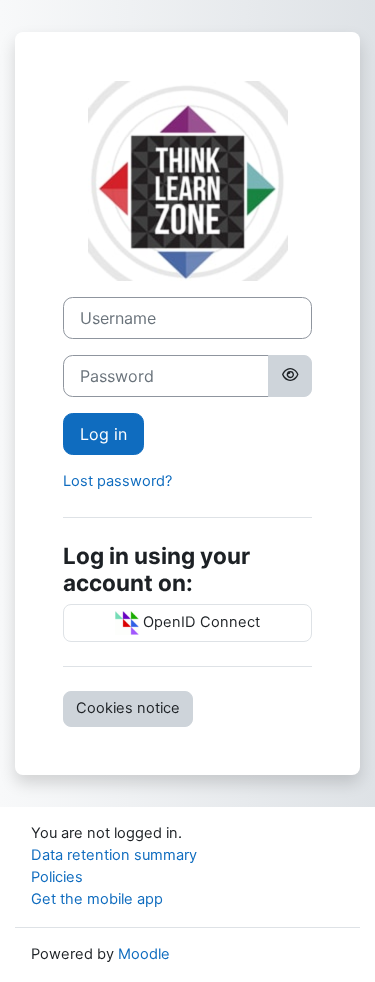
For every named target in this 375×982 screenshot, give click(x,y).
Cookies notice (128, 708)
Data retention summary (114, 855)
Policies (57, 877)
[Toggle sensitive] (290, 376)
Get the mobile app (97, 899)
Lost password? (117, 481)
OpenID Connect (199, 622)
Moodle (144, 954)
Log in (103, 434)
